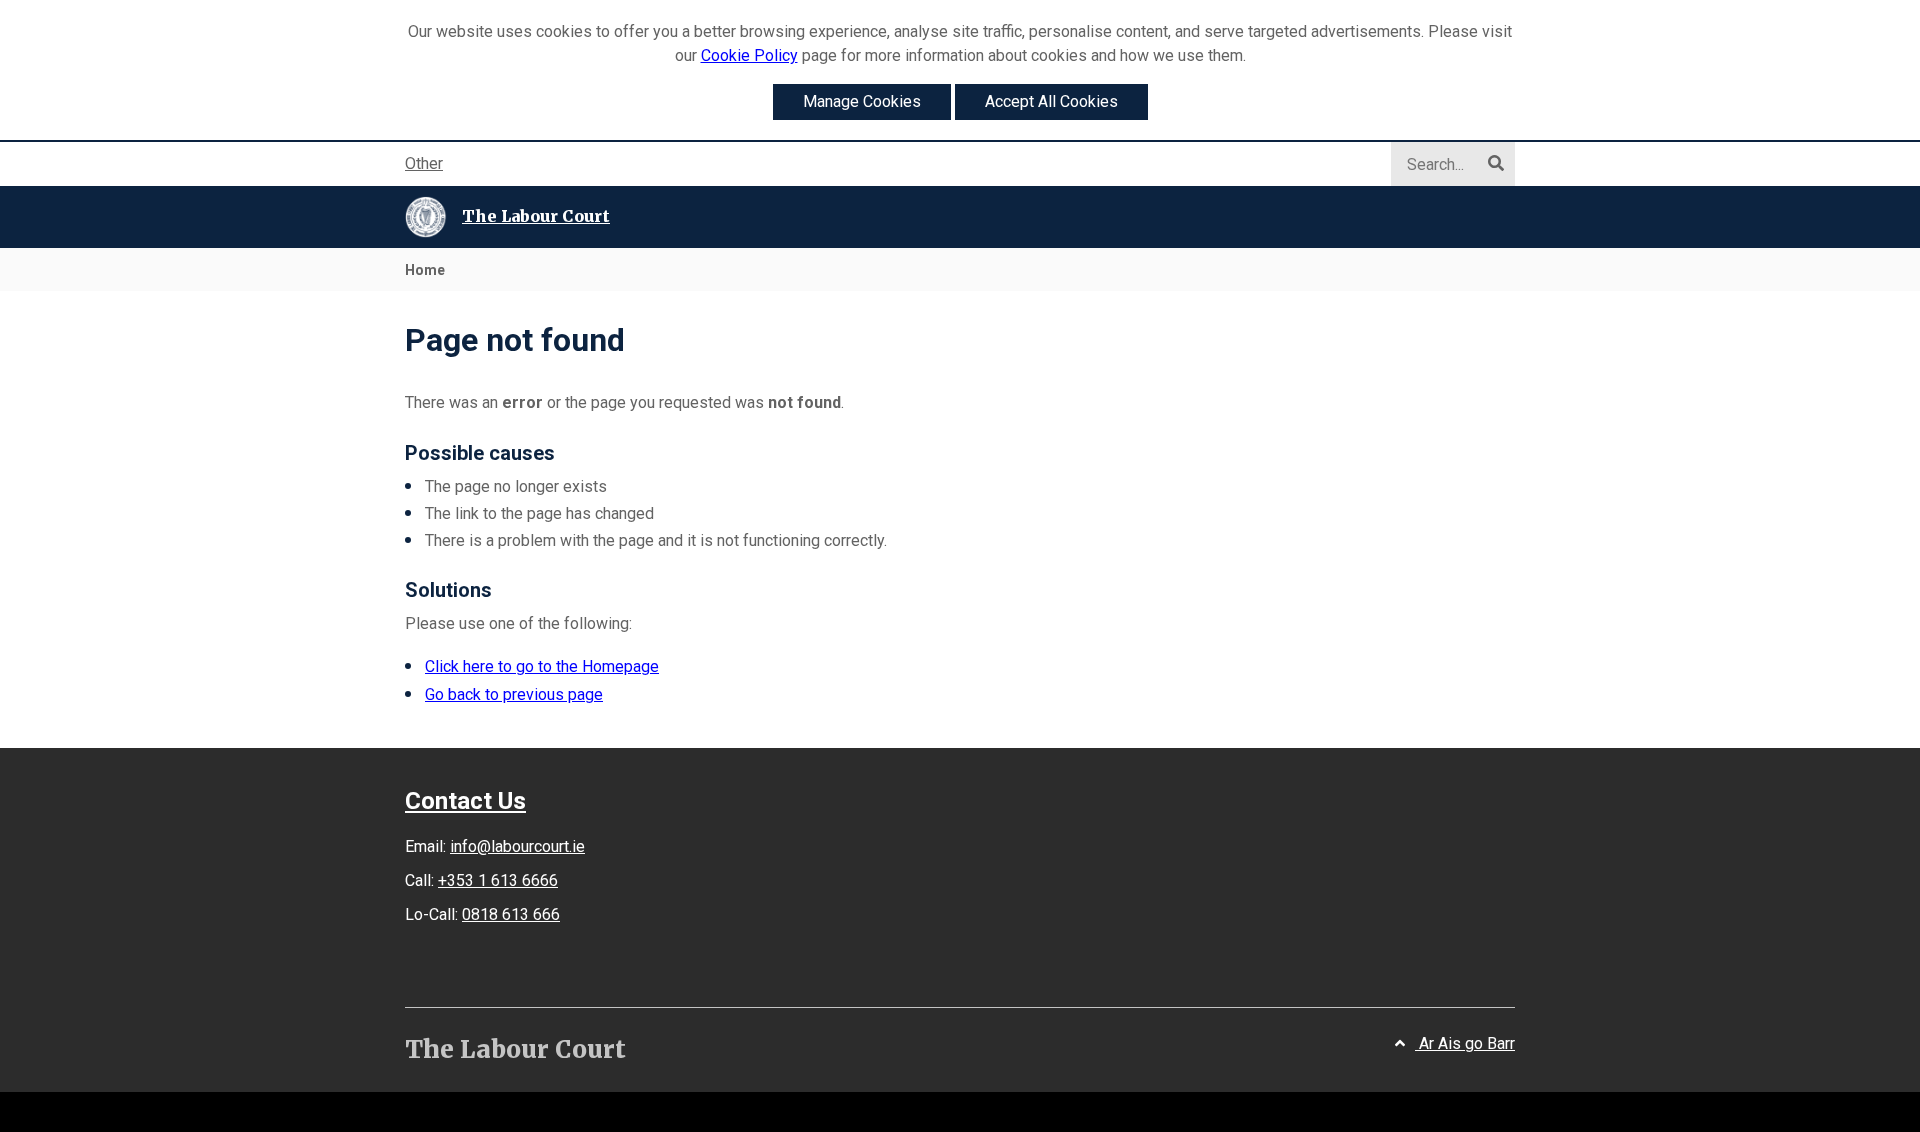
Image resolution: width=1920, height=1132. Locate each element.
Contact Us (465, 801)
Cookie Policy (749, 55)
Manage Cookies (862, 101)
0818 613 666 (511, 914)
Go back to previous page (514, 694)
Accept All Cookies (1051, 101)
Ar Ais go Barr (1465, 1043)
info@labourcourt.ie (517, 846)
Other (424, 163)
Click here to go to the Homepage (542, 666)
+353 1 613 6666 (498, 880)
